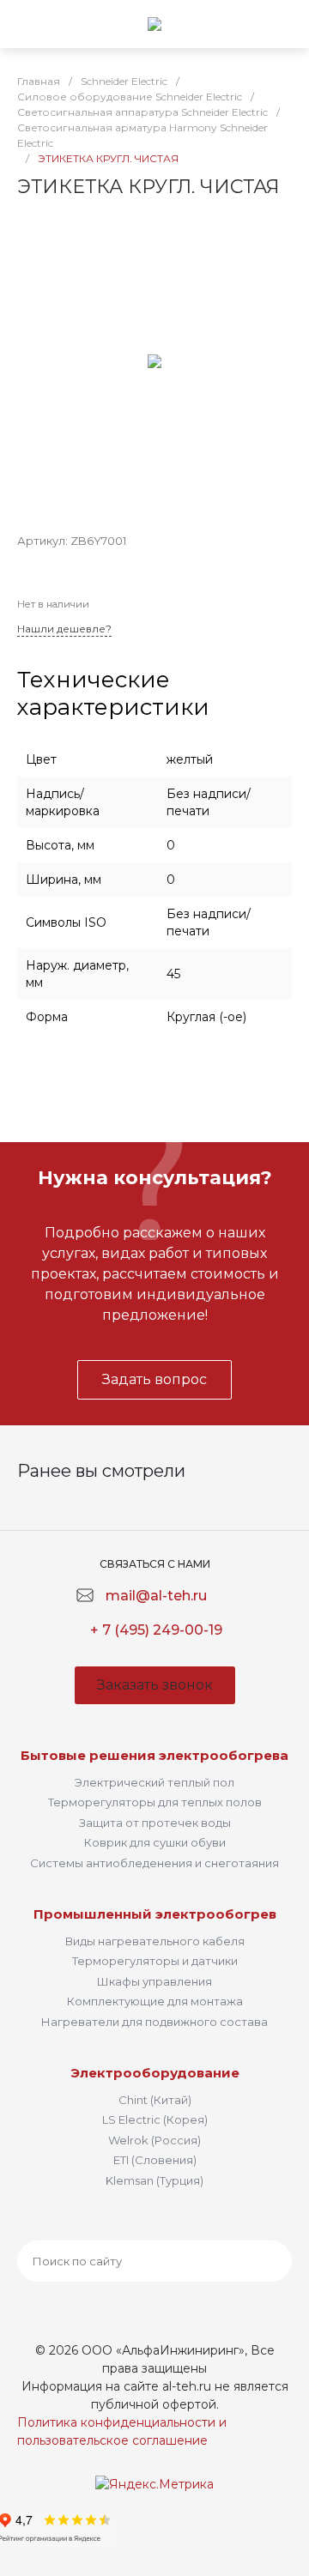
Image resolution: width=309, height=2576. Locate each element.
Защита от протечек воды (155, 1823)
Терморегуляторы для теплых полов (155, 1802)
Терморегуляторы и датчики (155, 1961)
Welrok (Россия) (154, 2140)
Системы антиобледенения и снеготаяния (154, 1863)
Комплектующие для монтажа (155, 2001)
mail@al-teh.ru (156, 1596)
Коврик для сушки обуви (155, 1842)
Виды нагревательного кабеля (155, 1941)
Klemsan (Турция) (154, 2180)
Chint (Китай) (155, 2100)
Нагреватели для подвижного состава (154, 2022)
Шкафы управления (154, 1981)
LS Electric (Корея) (155, 2119)
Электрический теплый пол (154, 1782)
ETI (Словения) (155, 2160)
